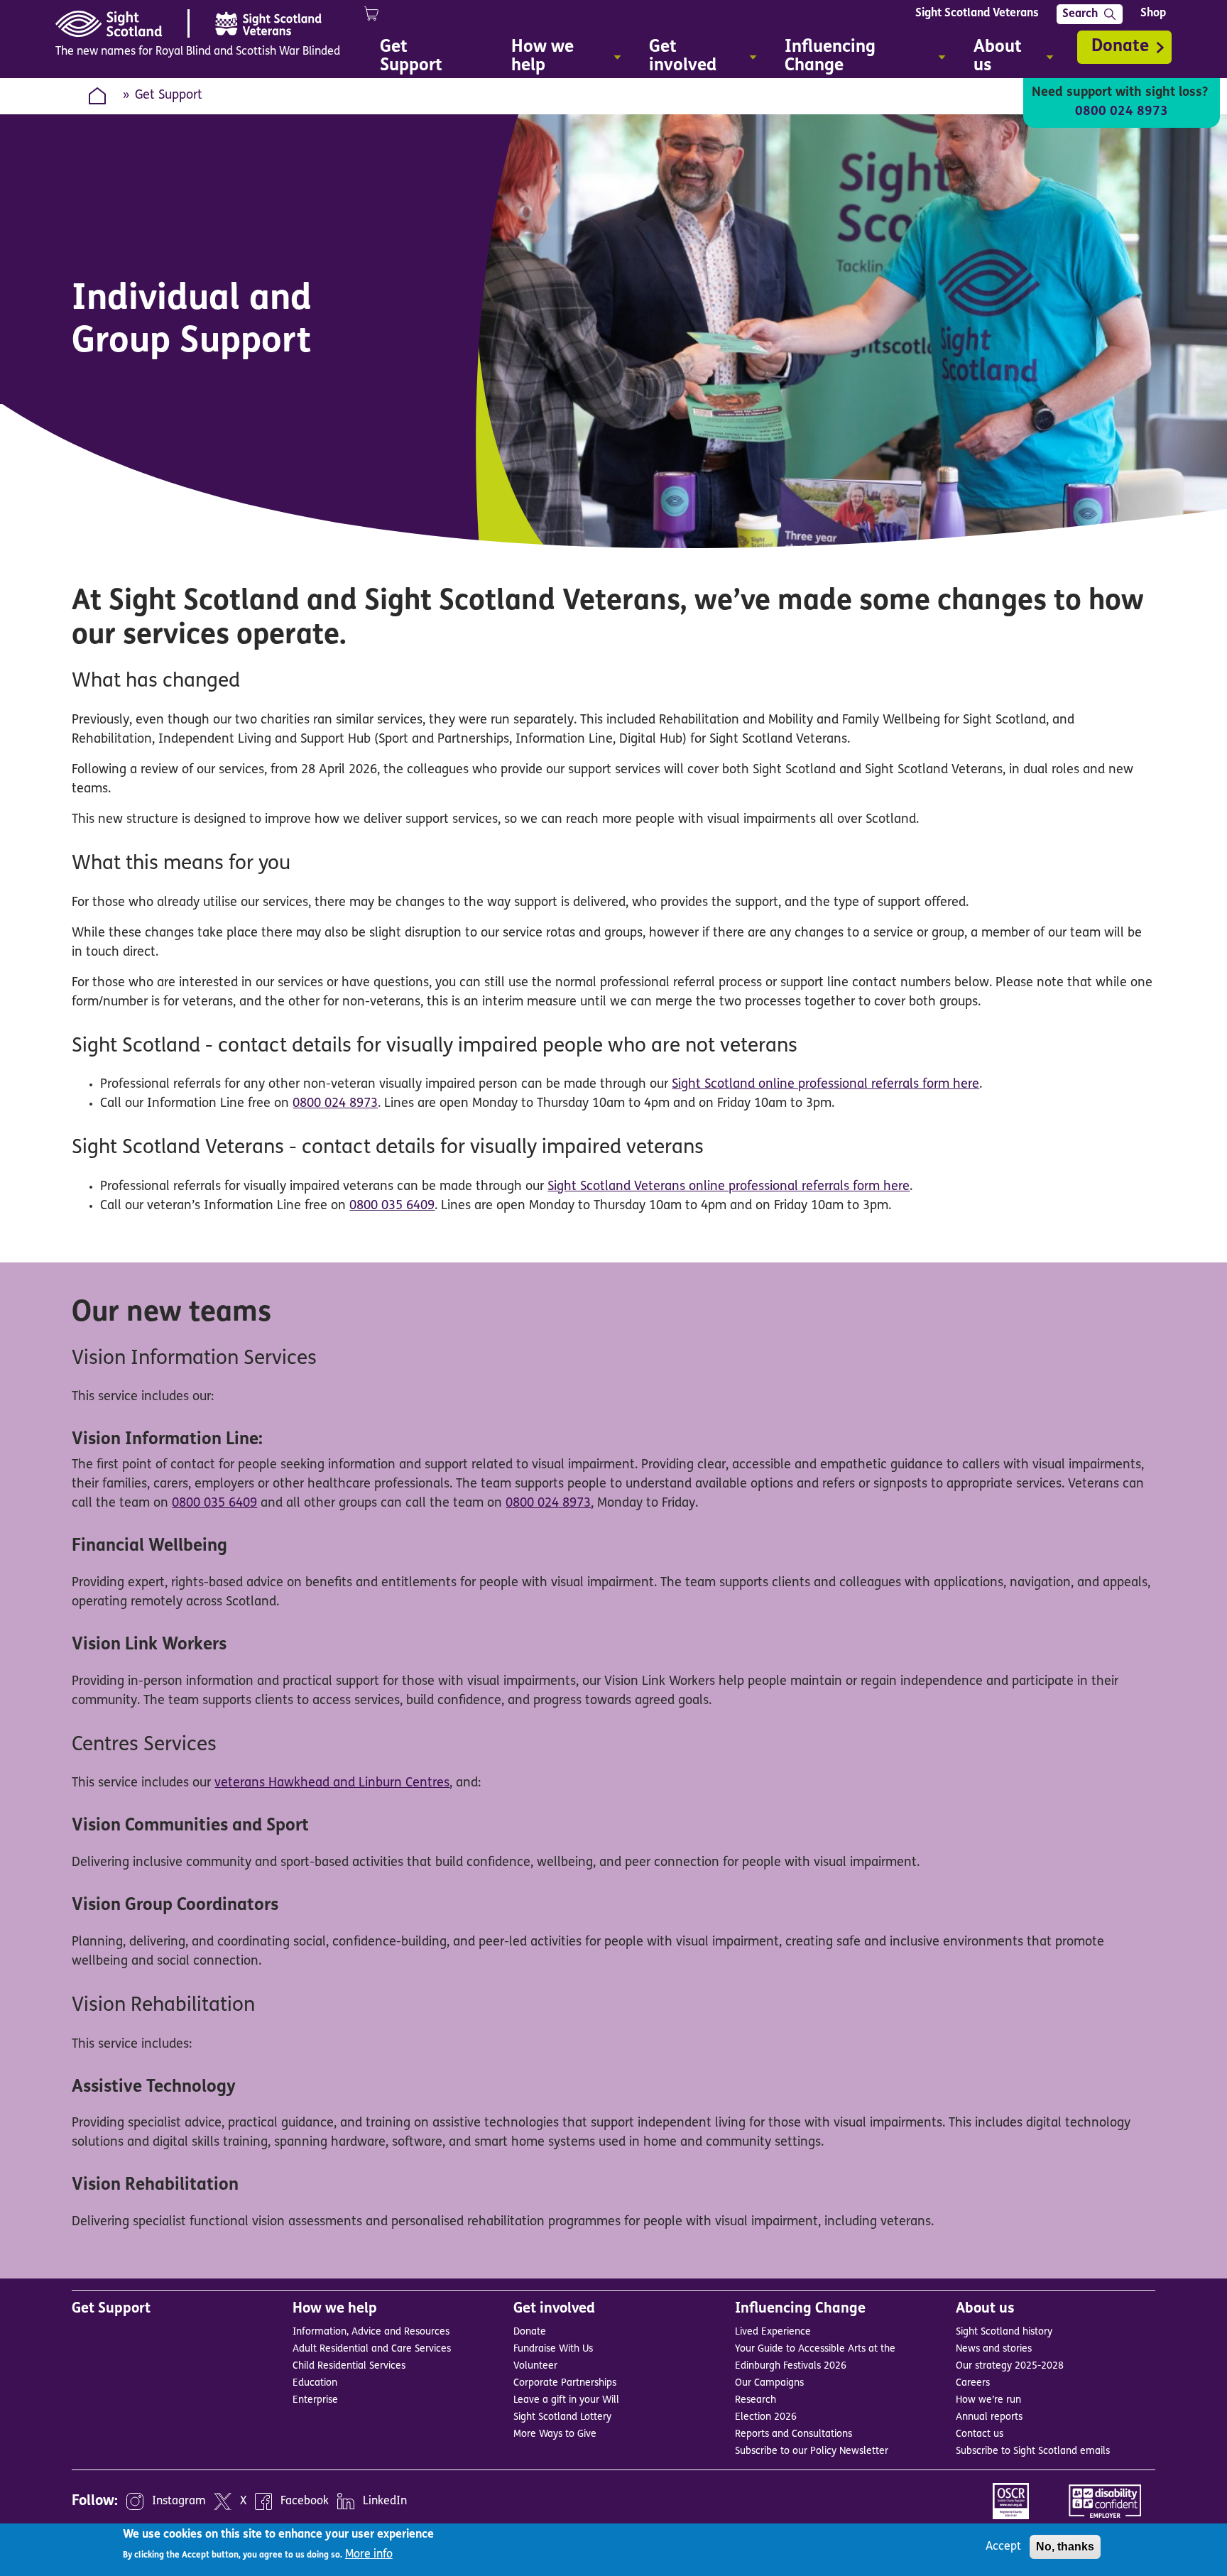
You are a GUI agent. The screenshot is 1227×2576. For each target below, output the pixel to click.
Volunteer (535, 2366)
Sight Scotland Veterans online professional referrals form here (729, 1187)
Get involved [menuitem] (676, 59)
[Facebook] (263, 2501)
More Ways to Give (555, 2434)
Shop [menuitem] (1153, 13)
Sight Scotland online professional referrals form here (825, 1085)
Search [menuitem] (1080, 14)
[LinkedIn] (346, 2501)
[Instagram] (135, 2501)
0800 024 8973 (1122, 112)
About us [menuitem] (991, 59)
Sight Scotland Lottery (562, 2417)
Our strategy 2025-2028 (1010, 2366)
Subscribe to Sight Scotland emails (1033, 2451)
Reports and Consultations (794, 2434)
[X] (223, 2501)
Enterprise (315, 2400)
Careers (973, 2383)
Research (756, 2400)
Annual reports (989, 2417)
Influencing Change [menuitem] (823, 59)
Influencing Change (800, 2309)
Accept (1003, 2547)
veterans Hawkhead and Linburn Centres (332, 1784)
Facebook (305, 2501)
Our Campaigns (769, 2383)
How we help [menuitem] (535, 59)
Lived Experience (773, 2332)
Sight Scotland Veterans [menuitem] (977, 13)
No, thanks (1065, 2547)
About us (985, 2309)
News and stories (994, 2349)
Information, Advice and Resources (371, 2332)
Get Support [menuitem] (411, 57)
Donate (1120, 47)
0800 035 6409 (392, 1206)
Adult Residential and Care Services (372, 2349)
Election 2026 (766, 2417)
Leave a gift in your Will (566, 2400)
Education (315, 2383)
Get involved (554, 2309)
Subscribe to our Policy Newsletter (812, 2451)
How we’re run (988, 2400)
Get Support (111, 2309)
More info (369, 2555)
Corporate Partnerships (565, 2383)
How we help (335, 2309)
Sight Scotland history (1004, 2332)
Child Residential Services (349, 2366)
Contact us (980, 2434)
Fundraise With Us (553, 2349)
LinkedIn (385, 2501)
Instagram (179, 2501)
